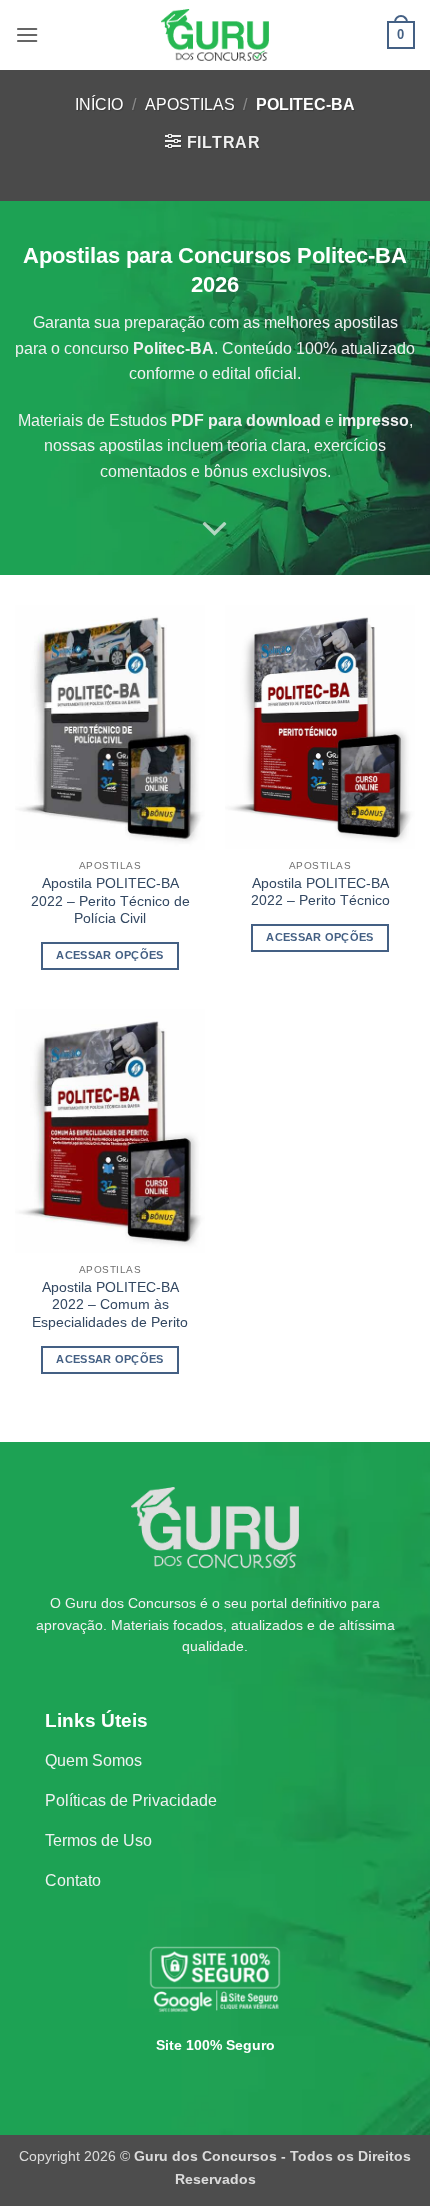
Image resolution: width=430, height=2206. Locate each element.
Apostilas (190, 104)
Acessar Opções (110, 955)
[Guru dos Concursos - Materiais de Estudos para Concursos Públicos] (215, 35)
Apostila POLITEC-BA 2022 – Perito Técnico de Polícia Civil (110, 901)
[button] (27, 34)
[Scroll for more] (215, 530)
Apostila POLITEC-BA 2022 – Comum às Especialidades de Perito (110, 1305)
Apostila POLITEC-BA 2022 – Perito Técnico (320, 892)
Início (99, 104)
